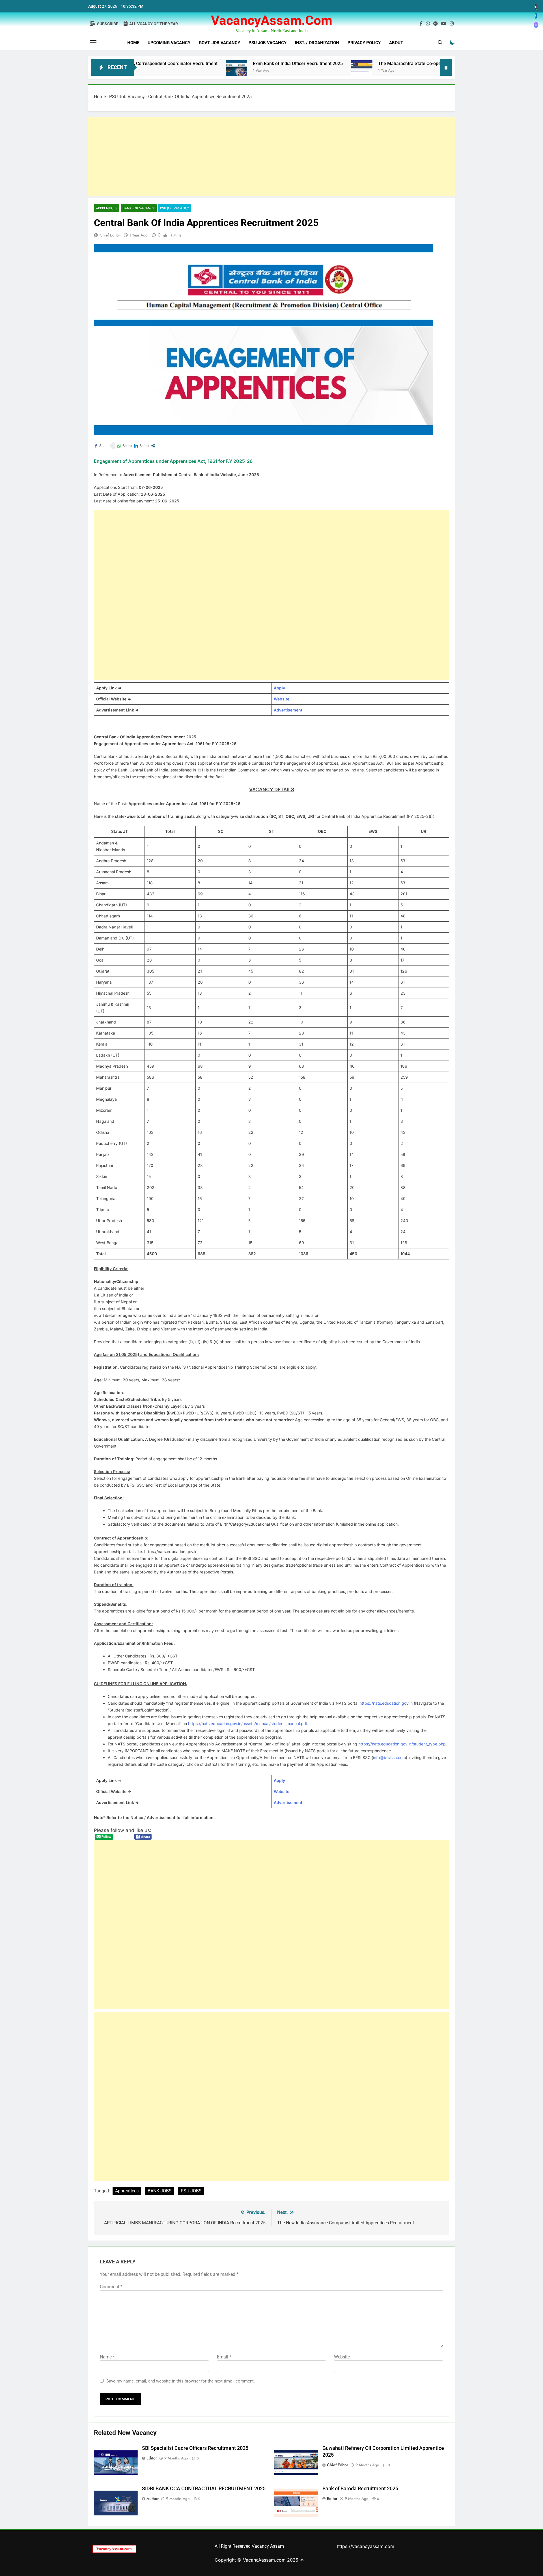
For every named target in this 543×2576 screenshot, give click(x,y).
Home (133, 43)
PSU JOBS (191, 2191)
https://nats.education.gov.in (386, 1703)
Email (224, 2357)
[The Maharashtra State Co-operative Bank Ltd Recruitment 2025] (275, 71)
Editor (152, 2458)
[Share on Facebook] (101, 446)
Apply (279, 688)
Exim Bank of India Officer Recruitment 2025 (211, 64)
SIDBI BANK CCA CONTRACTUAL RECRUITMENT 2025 (204, 2489)
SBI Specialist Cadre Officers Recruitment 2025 (195, 2448)
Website (282, 699)
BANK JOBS (160, 2191)
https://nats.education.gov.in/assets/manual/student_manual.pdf (248, 1724)
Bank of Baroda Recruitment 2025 (360, 2489)
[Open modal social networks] (153, 446)
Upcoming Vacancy (169, 43)
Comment (111, 2287)
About (396, 43)
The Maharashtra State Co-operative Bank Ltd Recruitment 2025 (356, 64)
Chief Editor (110, 235)
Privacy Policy (364, 43)
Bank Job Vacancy (139, 208)
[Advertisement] (258, 156)
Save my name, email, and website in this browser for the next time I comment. (181, 2381)
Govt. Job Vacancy (219, 43)
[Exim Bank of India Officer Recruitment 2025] (149, 71)
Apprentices (107, 208)
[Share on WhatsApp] (124, 446)
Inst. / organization (317, 43)
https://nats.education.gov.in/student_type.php (402, 1744)
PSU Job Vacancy (268, 43)
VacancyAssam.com (272, 20)
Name (107, 2357)
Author (153, 2498)
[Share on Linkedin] (141, 446)
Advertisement (288, 710)
